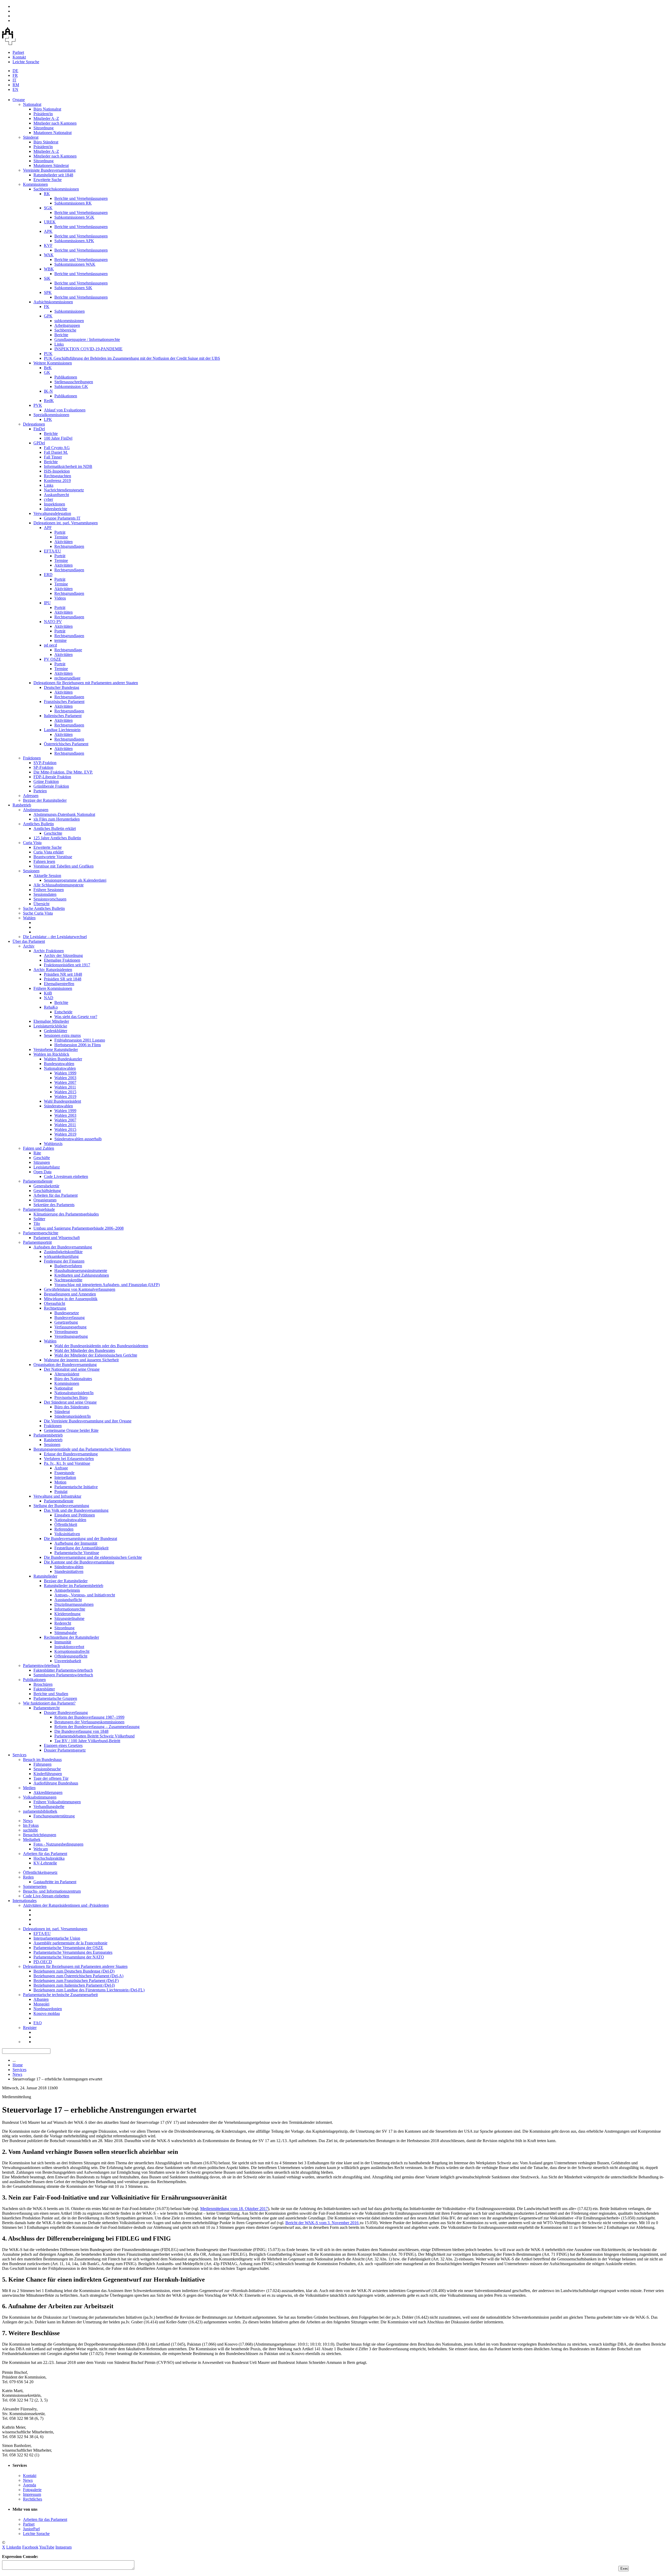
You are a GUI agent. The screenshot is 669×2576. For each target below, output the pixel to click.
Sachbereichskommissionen (56, 189)
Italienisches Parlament (63, 716)
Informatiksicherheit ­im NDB (68, 466)
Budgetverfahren (68, 1266)
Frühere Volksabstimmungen (57, 1802)
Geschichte (53, 833)
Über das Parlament (29, 941)
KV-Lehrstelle (45, 1863)
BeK (48, 368)
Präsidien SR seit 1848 (63, 979)
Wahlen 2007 (65, 1082)
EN (15, 89)
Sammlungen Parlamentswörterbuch (63, 1675)
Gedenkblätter (56, 1031)
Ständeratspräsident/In (73, 1416)
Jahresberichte (56, 509)
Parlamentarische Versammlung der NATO (69, 1957)
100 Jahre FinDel (58, 438)
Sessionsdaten (45, 894)
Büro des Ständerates (72, 1407)
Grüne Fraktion (46, 781)
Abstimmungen (36, 810)
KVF (48, 245)
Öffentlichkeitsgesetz (40, 1872)
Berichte (61, 335)
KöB (48, 993)
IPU (47, 603)
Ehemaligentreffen (59, 984)
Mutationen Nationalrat (53, 133)
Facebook (30, 2547)
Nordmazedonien (48, 2009)
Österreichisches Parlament (66, 744)
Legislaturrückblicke (50, 1026)
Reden (28, 1877)
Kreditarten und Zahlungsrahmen (82, 1275)
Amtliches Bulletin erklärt (55, 828)
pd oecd (50, 645)
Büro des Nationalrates (73, 1379)
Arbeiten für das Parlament (56, 1195)
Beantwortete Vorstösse (53, 857)
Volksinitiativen (67, 1534)
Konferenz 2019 (57, 481)
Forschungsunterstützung (54, 1816)
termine (60, 640)
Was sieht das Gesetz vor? (76, 1017)
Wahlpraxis (53, 1144)
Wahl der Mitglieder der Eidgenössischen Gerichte (96, 1355)
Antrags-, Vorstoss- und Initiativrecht (85, 1595)
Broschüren (43, 1684)
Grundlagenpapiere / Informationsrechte (87, 339)
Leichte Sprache (26, 62)
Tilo (37, 1223)
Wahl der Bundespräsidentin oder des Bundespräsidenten (101, 1346)
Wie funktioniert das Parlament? (49, 1703)
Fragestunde (64, 1473)
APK (48, 231)
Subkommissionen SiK (73, 288)
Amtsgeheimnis (67, 1590)
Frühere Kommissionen (53, 988)
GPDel (39, 443)
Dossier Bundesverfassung (66, 1713)
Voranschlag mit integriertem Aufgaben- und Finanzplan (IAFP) (107, 1285)
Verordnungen (66, 1332)
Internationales (25, 1901)
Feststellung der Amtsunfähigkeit (81, 1548)
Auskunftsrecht (56, 495)
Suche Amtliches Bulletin (44, 908)
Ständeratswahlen (58, 1106)
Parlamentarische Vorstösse (77, 1553)
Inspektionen (54, 504)
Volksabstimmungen (40, 1797)
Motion (60, 1482)
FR (15, 75)
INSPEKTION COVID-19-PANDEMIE (88, 349)
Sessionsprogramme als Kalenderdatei (75, 880)
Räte (37, 1153)
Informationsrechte (70, 1609)
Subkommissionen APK (74, 241)
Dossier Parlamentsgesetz (65, 1750)
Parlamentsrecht (47, 1708)
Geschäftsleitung (47, 1191)
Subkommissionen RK (73, 203)
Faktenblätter (44, 1689)
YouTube (47, 2547)
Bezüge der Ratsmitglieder (45, 800)
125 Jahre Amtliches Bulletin (57, 838)
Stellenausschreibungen (74, 382)
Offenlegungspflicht (71, 1656)
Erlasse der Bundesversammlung (71, 1454)
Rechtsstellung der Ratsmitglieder (71, 1637)
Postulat (61, 1491)
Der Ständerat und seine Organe (70, 1402)
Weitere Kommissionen (53, 363)
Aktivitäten (64, 542)
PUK (48, 354)
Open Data (42, 1172)
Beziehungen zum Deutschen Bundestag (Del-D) (74, 1971)
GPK (48, 316)
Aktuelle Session (47, 876)
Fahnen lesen (44, 861)
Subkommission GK (71, 386)
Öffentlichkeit (66, 1524)
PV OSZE (53, 659)
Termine (61, 537)
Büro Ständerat (46, 142)
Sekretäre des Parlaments (54, 1205)
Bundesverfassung (70, 1318)
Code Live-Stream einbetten (46, 1896)
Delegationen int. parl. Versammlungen (66, 523)
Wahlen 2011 (65, 1087)
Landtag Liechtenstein (62, 730)
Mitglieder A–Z (46, 118)
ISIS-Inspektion (57, 471)
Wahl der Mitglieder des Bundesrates (85, 1350)
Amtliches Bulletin (38, 824)
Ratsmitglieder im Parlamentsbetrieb (74, 1586)
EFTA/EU (53, 551)
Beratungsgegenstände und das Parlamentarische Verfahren (82, 1449)
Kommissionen (35, 184)
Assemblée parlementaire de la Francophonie (70, 1943)
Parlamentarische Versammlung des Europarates (73, 1952)
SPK (48, 292)
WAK (49, 255)
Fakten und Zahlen (39, 1148)
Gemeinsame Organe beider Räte (71, 1430)
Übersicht (41, 904)
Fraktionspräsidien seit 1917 (67, 965)
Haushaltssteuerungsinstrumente (81, 1270)
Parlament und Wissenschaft (57, 1238)
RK (47, 194)
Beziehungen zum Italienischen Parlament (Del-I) (74, 1985)
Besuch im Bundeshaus (42, 1760)
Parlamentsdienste (38, 1181)
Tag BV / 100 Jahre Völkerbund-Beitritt (87, 1741)
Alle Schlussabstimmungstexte (59, 885)
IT (15, 80)
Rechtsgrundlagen (69, 546)
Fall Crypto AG (57, 448)
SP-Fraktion (43, 767)
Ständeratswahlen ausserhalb (78, 1139)
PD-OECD (43, 1962)
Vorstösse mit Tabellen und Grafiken (64, 866)
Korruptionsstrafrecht (72, 1651)
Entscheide (63, 1012)
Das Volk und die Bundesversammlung (76, 1510)
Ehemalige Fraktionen (62, 960)
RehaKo (51, 1007)
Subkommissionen (70, 311)
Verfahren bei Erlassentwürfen (69, 1459)
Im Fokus (31, 1825)
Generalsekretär (46, 1186)
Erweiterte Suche (48, 180)
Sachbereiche (65, 330)
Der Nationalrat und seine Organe (72, 1369)
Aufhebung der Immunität (76, 1543)
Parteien (40, 791)
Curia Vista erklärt (48, 852)
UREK (50, 222)
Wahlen (29, 918)
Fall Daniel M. (56, 452)
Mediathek (32, 1839)
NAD (49, 998)
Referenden (64, 1529)
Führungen (42, 1764)
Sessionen (31, 871)
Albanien (41, 1999)
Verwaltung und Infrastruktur (57, 1496)
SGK (48, 208)
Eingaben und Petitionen (75, 1515)
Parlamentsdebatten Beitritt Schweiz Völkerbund (94, 1736)
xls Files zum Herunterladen (57, 819)
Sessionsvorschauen (50, 899)
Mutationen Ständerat (51, 165)
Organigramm (45, 1200)
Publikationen (66, 377)
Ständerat (31, 137)
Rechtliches (33, 2499)
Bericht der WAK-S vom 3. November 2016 (322, 2223)
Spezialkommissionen (51, 415)
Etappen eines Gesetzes (63, 1745)
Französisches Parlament (64, 702)
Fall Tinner (53, 457)
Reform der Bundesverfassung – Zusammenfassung (97, 1727)
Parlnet (18, 52)
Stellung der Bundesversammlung (61, 1506)
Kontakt (19, 57)
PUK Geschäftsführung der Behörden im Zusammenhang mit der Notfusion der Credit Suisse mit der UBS (132, 358)
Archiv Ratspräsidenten (53, 970)
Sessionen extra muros (62, 1035)
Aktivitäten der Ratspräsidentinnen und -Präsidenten (66, 1905)
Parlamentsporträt (37, 1242)
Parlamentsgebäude (39, 1209)
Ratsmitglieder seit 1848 (53, 175)
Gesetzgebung (66, 1322)
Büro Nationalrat (47, 109)
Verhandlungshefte (49, 1807)
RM (16, 85)
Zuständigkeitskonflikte (63, 1252)
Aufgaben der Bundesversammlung (63, 1247)
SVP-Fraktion (45, 763)
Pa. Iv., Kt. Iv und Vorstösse (67, 1463)
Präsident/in (43, 114)
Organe (19, 100)
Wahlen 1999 (65, 1073)
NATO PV (53, 622)
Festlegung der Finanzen (64, 1261)
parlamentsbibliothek (40, 1811)
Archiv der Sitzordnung (63, 955)
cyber (48, 499)
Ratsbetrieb (22, 805)
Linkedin (14, 2547)
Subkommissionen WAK (75, 264)
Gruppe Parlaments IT (62, 518)
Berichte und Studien (51, 1694)
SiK (47, 278)
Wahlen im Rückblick (51, 1054)
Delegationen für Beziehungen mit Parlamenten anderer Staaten (86, 683)
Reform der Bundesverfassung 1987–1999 (89, 1717)
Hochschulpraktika (49, 1858)
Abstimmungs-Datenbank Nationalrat (64, 814)
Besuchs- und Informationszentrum (52, 1891)
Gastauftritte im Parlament (55, 1882)
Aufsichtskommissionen (53, 302)
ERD (48, 575)
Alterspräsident (67, 1374)
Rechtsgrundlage (68, 650)
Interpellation (65, 1477)
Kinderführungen (48, 1774)
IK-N (48, 391)
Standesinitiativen (69, 1571)
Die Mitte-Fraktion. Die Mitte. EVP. (63, 772)
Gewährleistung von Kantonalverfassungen (80, 1289)
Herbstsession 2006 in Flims (78, 1045)
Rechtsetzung (55, 1308)
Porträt (60, 532)
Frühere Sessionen (49, 890)
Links (59, 344)
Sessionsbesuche (47, 1769)
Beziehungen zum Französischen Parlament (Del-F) (76, 1981)
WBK (49, 269)
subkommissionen (69, 321)
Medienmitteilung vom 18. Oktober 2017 (234, 2209)
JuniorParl (31, 2529)
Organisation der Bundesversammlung (65, 1365)
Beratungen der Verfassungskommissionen (89, 1722)
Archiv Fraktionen (49, 951)
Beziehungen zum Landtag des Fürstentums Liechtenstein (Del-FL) (89, 1990)
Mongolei (41, 2004)
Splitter (39, 1219)
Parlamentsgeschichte (41, 1233)
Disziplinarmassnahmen (74, 1604)
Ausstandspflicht (68, 1600)
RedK (49, 401)
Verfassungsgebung (70, 1327)
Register (30, 2028)
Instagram (64, 2547)
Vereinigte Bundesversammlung (49, 170)
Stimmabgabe (66, 1633)
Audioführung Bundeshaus (56, 1783)
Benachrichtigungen (40, 1835)
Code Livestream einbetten (66, 1176)
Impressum (32, 2494)
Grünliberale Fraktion (51, 786)
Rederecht (63, 1623)
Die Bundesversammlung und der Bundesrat (80, 1539)
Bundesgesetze (67, 1313)
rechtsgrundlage (67, 678)
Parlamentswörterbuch (41, 1665)
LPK (48, 419)
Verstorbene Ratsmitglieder (56, 1049)
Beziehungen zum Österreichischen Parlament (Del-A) (78, 1976)
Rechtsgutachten (57, 476)
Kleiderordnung (67, 1614)
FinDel (39, 429)
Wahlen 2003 (65, 1078)
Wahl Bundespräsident (62, 1101)
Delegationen (34, 424)
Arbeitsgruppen (67, 325)
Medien (29, 1788)
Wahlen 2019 (65, 1097)
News (28, 1821)
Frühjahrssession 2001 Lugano (80, 1040)
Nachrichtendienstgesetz (64, 490)
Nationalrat (32, 104)
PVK (38, 405)
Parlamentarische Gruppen (55, 1698)
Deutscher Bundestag (62, 687)
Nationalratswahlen (60, 1068)
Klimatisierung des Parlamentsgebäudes (66, 1214)
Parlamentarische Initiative (76, 1487)
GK (47, 372)
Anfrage (61, 1468)
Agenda (30, 2485)
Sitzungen (42, 1162)
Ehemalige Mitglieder (51, 1021)
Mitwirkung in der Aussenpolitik (71, 1299)
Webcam (41, 1849)
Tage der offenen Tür (51, 1778)
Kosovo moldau (47, 2013)
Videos (60, 598)
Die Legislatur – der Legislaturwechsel (55, 937)
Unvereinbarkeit (68, 1661)
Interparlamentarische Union (57, 1938)
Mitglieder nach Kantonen (55, 123)
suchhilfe (30, 1830)
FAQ (38, 2023)
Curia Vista (32, 843)
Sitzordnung (44, 128)
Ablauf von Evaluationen (65, 410)
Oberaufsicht (54, 1303)
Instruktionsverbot (69, 1647)
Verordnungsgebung (71, 1336)
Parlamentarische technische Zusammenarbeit (60, 1995)
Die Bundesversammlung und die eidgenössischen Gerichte (93, 1557)
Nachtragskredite (68, 1280)
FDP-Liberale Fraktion (52, 777)
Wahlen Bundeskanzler (63, 1059)
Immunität (63, 1642)
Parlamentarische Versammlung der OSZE (68, 1948)
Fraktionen (32, 758)
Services (19, 1755)
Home (18, 2065)
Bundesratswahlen (59, 1064)
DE (15, 71)
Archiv (29, 946)
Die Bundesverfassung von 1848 (81, 1731)
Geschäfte (42, 1158)
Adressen (31, 796)
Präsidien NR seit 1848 (63, 974)
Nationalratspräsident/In (74, 1393)
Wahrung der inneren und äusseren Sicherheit (81, 1360)
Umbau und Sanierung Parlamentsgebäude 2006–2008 (79, 1228)
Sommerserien (35, 1886)
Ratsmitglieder (45, 1576)
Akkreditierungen (48, 1792)
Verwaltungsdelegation (52, 513)
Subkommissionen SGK (74, 217)
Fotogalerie (32, 2490)
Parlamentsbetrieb (48, 1435)
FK (47, 307)
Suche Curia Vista (38, 913)
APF (48, 528)
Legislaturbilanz (47, 1167)
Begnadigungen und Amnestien (70, 1294)
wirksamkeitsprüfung (61, 1256)
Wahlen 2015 (65, 1092)
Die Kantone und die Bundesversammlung (79, 1562)
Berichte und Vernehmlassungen (81, 198)
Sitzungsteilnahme (69, 1618)
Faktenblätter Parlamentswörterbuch (63, 1670)
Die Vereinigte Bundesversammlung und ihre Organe (88, 1421)
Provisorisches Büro (71, 1397)
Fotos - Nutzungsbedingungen (58, 1844)
